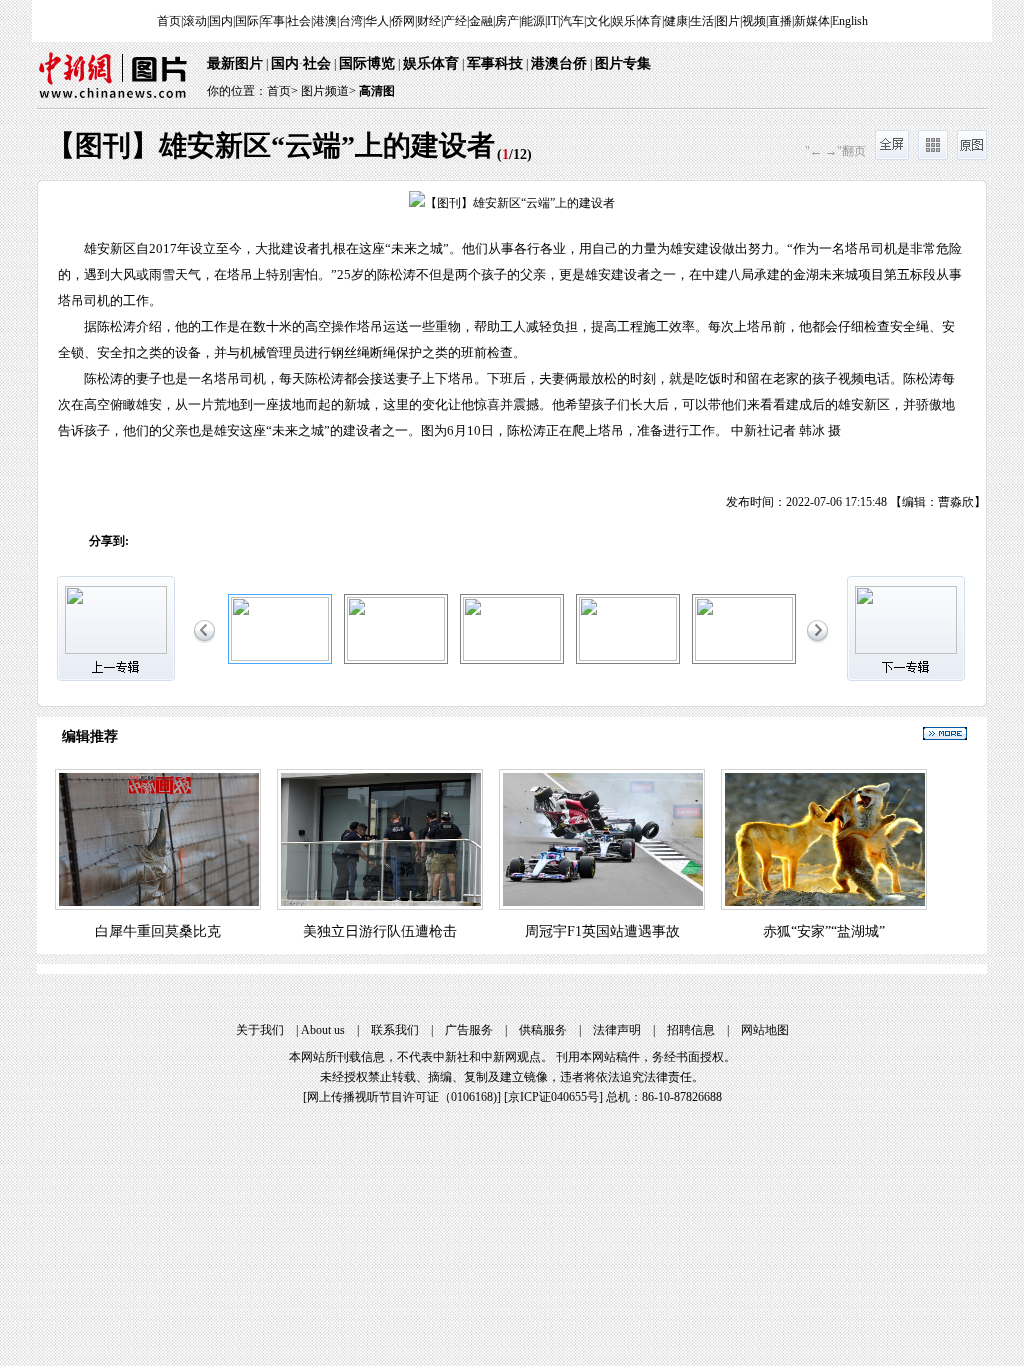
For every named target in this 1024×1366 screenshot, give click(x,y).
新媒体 (812, 21)
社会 (299, 21)
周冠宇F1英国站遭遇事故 (602, 931)
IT (552, 21)
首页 (169, 21)
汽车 (572, 21)
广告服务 (469, 1030)
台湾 (351, 21)
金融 (481, 21)
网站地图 (765, 1030)
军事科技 (495, 63)
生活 (702, 21)
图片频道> (328, 91)
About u (323, 1030)
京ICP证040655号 (553, 1097)
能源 (533, 21)
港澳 (325, 21)
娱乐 (624, 21)
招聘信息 (691, 1030)
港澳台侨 (559, 63)
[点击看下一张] (749, 333)
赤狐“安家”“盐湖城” (824, 931)
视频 (754, 21)
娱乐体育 (431, 63)
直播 (780, 21)
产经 (455, 21)
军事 (273, 21)
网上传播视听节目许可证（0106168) (402, 1097)
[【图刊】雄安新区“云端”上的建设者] (280, 657)
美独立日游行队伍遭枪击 (380, 931)
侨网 (403, 21)
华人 (377, 21)
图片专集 (623, 63)
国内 (221, 21)
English (850, 21)
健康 (676, 21)
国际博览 (367, 63)
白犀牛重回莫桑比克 (158, 931)
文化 (598, 21)
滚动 (195, 21)
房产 (507, 21)
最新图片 (235, 63)
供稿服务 (543, 1030)
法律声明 (617, 1030)
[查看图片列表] (933, 156)
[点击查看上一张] (275, 333)
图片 (728, 21)
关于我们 (260, 1030)
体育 (650, 21)
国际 (247, 21)
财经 (429, 21)
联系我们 (395, 1030)
